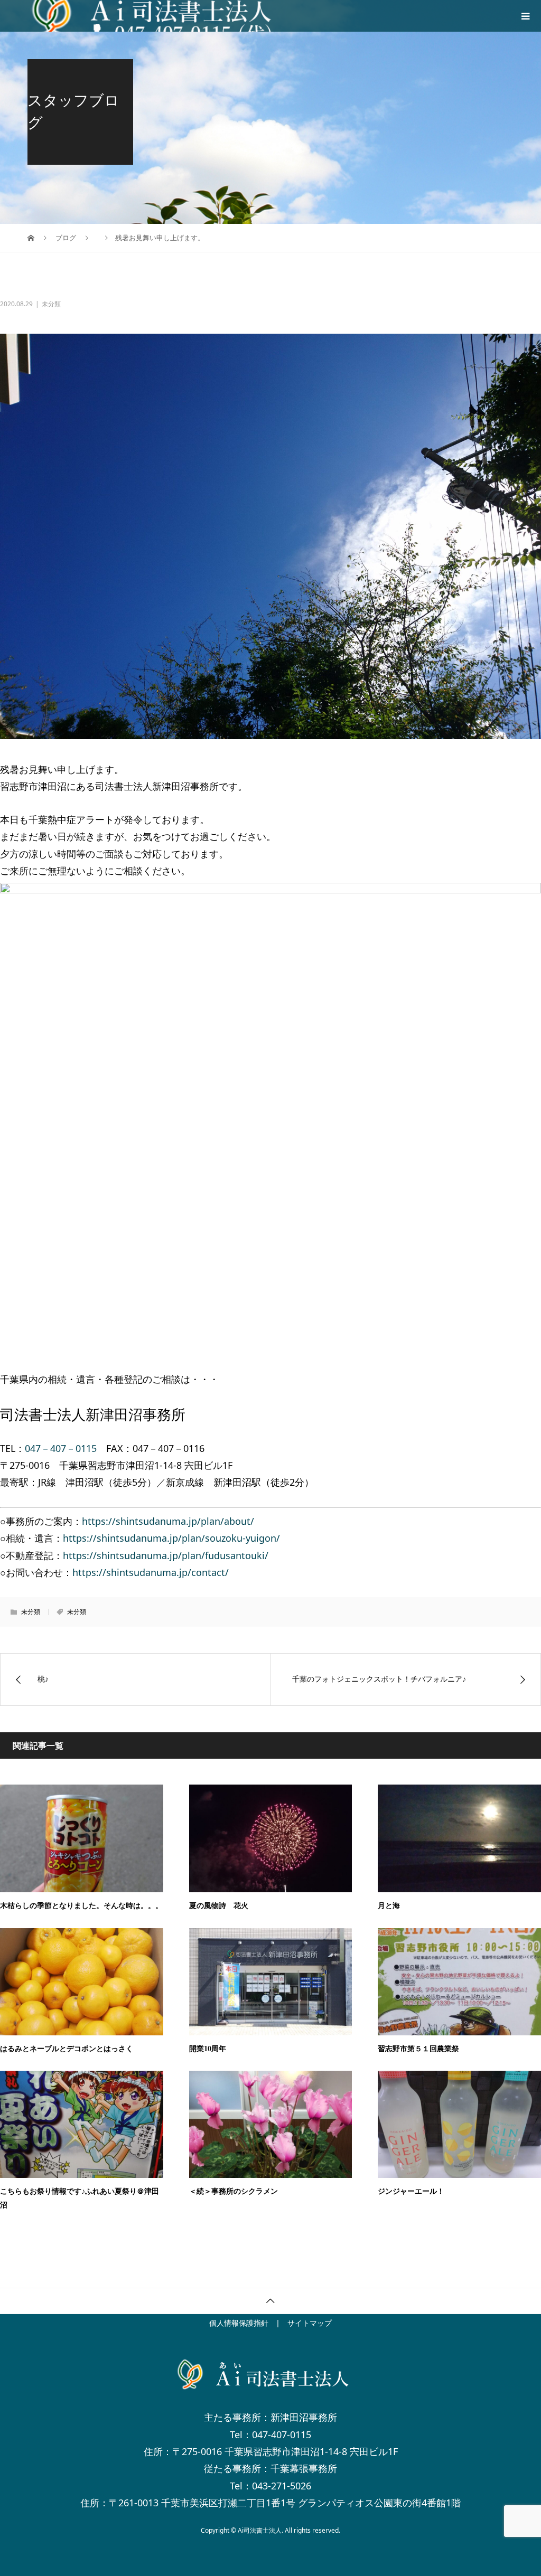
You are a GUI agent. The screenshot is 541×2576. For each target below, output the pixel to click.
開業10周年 (208, 2049)
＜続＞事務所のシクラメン (234, 2191)
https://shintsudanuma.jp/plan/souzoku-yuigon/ (171, 1538)
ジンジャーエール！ (411, 2191)
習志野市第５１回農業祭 (418, 2049)
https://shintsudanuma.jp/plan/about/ (168, 1521)
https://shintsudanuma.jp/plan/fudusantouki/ (166, 1555)
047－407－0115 (61, 1448)
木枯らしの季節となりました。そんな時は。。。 (81, 1906)
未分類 (77, 1612)
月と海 (389, 1906)
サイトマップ (310, 2323)
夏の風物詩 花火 (219, 1906)
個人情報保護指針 (239, 2323)
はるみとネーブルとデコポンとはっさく (67, 2049)
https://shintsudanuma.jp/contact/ (151, 1572)
